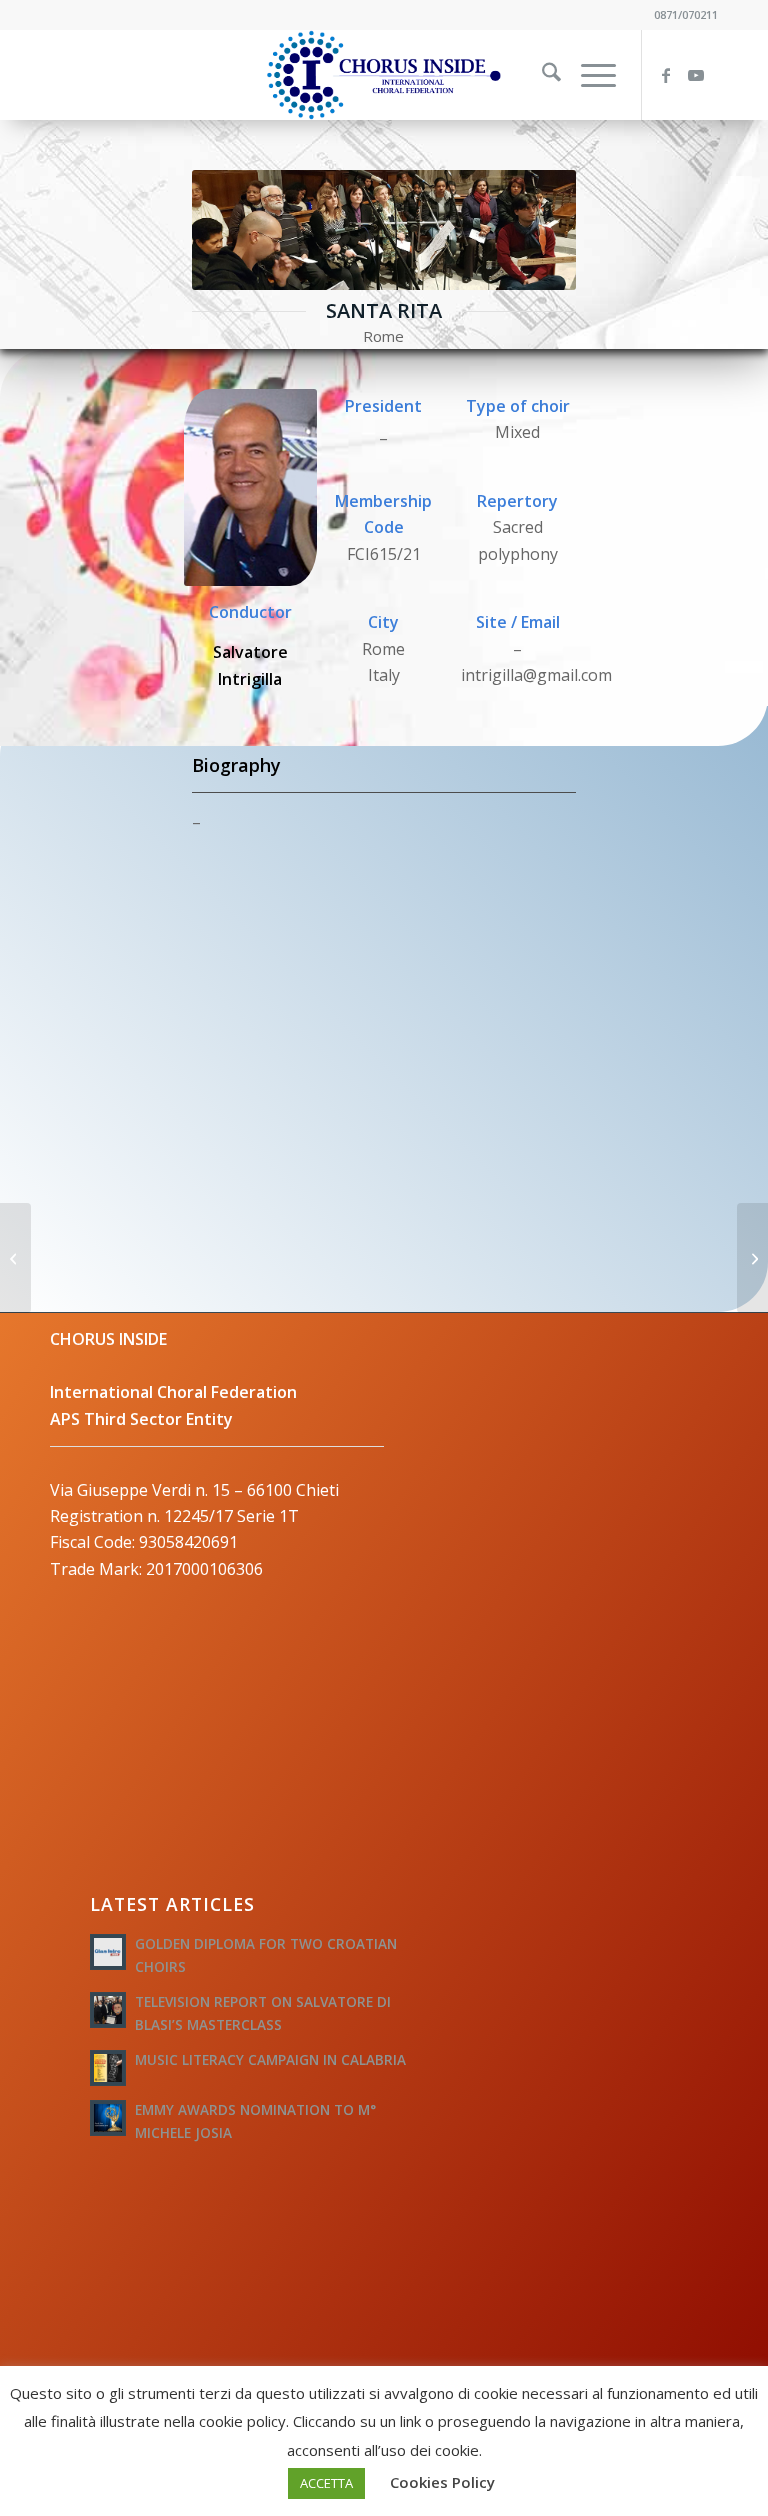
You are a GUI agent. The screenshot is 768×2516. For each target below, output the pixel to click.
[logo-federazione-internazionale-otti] (384, 75)
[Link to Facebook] (673, 75)
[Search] (541, 75)
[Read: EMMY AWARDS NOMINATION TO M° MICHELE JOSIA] (108, 2118)
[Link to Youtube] (703, 75)
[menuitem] (541, 75)
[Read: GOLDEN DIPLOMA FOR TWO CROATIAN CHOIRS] (108, 1952)
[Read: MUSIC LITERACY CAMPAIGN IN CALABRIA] (108, 2068)
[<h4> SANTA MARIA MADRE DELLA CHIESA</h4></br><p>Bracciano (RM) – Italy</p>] (15, 1258)
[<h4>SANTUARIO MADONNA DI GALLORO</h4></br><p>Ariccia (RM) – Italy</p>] (752, 1258)
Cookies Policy (442, 2482)
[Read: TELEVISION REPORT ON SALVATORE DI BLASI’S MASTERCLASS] (108, 2010)
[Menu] (588, 75)
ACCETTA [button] (326, 2483)
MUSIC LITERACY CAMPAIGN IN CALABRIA (270, 2059)
